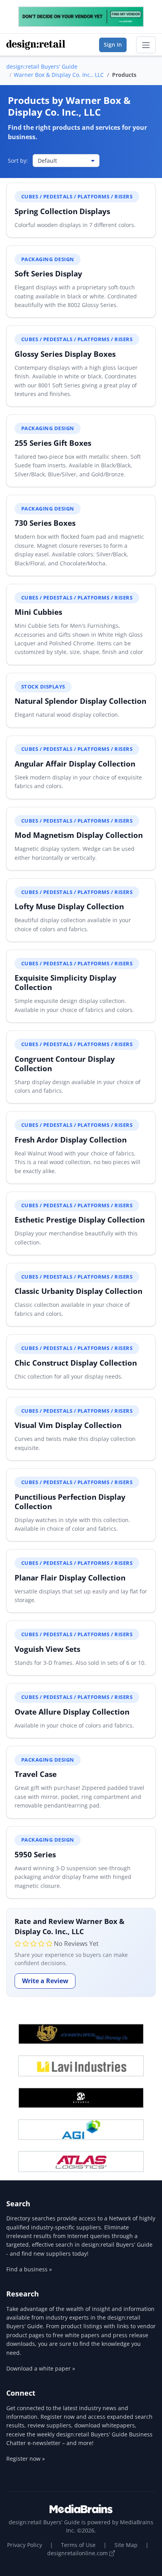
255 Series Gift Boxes (53, 443)
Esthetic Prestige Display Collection (80, 1220)
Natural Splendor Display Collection (80, 701)
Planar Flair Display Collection (70, 1578)
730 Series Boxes (45, 523)
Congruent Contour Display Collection (65, 1064)
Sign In (113, 45)
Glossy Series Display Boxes (65, 354)
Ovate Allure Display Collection (72, 1712)
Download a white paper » (41, 2368)
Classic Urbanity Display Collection (78, 1291)
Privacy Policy (25, 2545)
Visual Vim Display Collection (68, 1425)
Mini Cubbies (38, 612)
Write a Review (45, 1981)
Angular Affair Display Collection (75, 764)
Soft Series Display (48, 273)
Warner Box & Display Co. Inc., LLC (59, 75)
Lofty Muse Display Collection (69, 906)
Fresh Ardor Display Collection (71, 1140)
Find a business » (29, 2269)
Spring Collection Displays (62, 211)
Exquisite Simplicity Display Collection (65, 982)
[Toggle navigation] (146, 45)
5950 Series (35, 1854)
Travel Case (36, 1774)
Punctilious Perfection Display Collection (70, 1501)
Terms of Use (78, 2545)
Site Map (126, 2545)
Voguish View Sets (47, 1649)
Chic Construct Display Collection (76, 1363)
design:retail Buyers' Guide (42, 66)
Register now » (26, 2459)
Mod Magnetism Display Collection (79, 835)
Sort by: (18, 161)
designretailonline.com (78, 2553)
